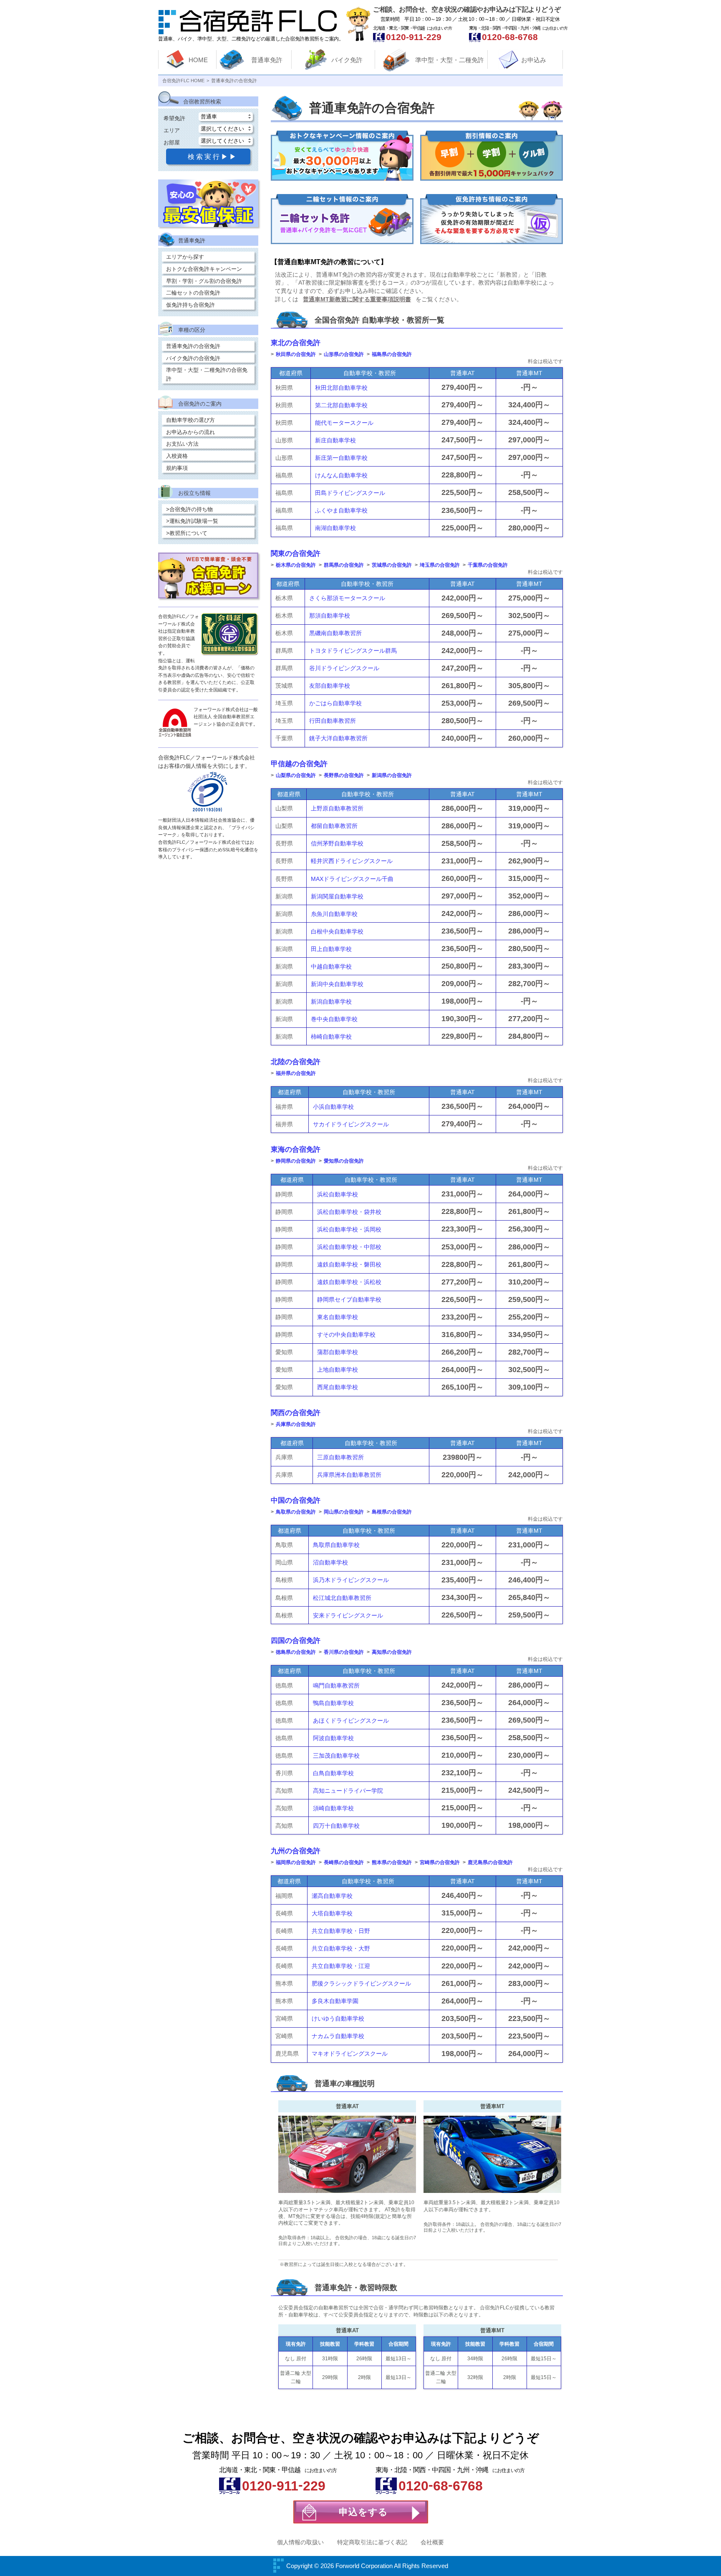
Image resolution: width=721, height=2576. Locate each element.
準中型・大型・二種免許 (450, 60)
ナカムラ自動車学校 (338, 2036)
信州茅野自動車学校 (337, 843)
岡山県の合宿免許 (344, 1512)
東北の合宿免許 (296, 343)
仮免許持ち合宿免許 (190, 305)
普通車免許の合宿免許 (193, 346)
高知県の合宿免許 (392, 1652)
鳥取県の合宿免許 (296, 1512)
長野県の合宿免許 (344, 775)
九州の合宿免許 (296, 1851)
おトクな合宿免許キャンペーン (204, 269)
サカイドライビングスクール (351, 1124)
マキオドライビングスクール (350, 2054)
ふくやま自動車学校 (341, 510)
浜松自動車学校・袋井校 (349, 1212)
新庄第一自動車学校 (341, 458)
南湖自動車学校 (335, 528)
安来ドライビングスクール (348, 1615)
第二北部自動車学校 (341, 405)
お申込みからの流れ (190, 432)
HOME (198, 60)
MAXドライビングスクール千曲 (352, 879)
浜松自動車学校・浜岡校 (349, 1229)
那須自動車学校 (330, 616)
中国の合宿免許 (296, 1500)
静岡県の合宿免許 (296, 1161)
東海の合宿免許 (296, 1149)
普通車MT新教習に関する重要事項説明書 (357, 299)
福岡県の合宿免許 (296, 1862)
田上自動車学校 (331, 949)
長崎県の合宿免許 (344, 1862)
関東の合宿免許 (296, 554)
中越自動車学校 (331, 966)
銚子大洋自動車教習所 (338, 738)
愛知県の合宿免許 (344, 1161)
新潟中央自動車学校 (337, 984)
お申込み (534, 60)
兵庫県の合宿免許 (296, 1424)
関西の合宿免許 (296, 1413)
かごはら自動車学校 (335, 703)
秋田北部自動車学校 (341, 388)
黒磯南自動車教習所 (335, 633)
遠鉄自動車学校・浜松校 (349, 1282)
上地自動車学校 (338, 1370)
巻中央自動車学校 (334, 1019)
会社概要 (432, 2542)
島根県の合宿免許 (392, 1512)
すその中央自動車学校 (346, 1335)
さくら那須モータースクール (347, 598)
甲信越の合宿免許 (299, 764)
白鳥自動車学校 (333, 1773)
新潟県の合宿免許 (392, 775)
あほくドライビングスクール (351, 1721)
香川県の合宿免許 (344, 1652)
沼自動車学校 (330, 1562)
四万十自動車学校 (336, 1826)
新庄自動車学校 (335, 440)
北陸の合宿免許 (296, 1062)
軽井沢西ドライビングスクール (352, 861)
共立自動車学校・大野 (341, 1948)
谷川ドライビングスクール (344, 668)
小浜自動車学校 (333, 1107)
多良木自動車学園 (335, 2001)
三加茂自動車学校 (336, 1756)
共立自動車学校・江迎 (341, 1966)
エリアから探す (185, 257)
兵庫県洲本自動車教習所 (349, 1475)
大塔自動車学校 (332, 1913)
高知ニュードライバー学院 (348, 1791)
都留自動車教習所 (334, 826)
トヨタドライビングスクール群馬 (353, 651)
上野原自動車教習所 (337, 808)
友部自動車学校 (330, 686)
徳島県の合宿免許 (296, 1652)
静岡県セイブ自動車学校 (349, 1299)
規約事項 (177, 468)
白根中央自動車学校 (337, 931)
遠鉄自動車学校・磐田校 (349, 1264)
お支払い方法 (182, 444)
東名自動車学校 (338, 1317)
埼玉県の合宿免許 (440, 565)
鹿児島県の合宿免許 (490, 1862)
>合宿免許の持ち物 (189, 509)
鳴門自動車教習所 (336, 1685)
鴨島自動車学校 (333, 1703)
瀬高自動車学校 (332, 1896)
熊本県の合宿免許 (392, 1862)
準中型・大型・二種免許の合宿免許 (207, 374)
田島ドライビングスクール (350, 493)
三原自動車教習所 (340, 1457)
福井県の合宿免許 (296, 1073)
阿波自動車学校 (333, 1738)
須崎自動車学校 (333, 1808)
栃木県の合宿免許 (296, 565)
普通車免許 (267, 60)
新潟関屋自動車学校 (337, 896)
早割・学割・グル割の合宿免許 (204, 281)
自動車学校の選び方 (190, 420)
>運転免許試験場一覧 (192, 521)
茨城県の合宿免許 (392, 565)
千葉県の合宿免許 (488, 565)
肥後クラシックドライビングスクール (361, 1983)
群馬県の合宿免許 (344, 565)
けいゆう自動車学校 (338, 2018)
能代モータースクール (344, 423)
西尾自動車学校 (338, 1387)
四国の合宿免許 (296, 1641)
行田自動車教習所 (333, 721)
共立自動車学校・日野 (341, 1931)
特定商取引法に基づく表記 (372, 2542)
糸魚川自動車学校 (334, 914)
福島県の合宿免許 (392, 354)
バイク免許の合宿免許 (193, 358)
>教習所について (187, 533)
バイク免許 (347, 60)
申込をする (363, 2512)
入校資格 (177, 456)
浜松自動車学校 (338, 1194)
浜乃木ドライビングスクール (351, 1580)
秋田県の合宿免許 (296, 354)
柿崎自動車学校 (331, 1037)
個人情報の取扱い (300, 2542)
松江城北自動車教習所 (342, 1598)
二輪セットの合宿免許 (193, 293)
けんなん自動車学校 (341, 475)
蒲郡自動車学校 (338, 1352)
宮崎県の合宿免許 (440, 1862)
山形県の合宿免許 (344, 354)
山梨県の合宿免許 (296, 775)
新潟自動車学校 (331, 1002)
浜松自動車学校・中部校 (349, 1247)
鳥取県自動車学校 (336, 1545)
